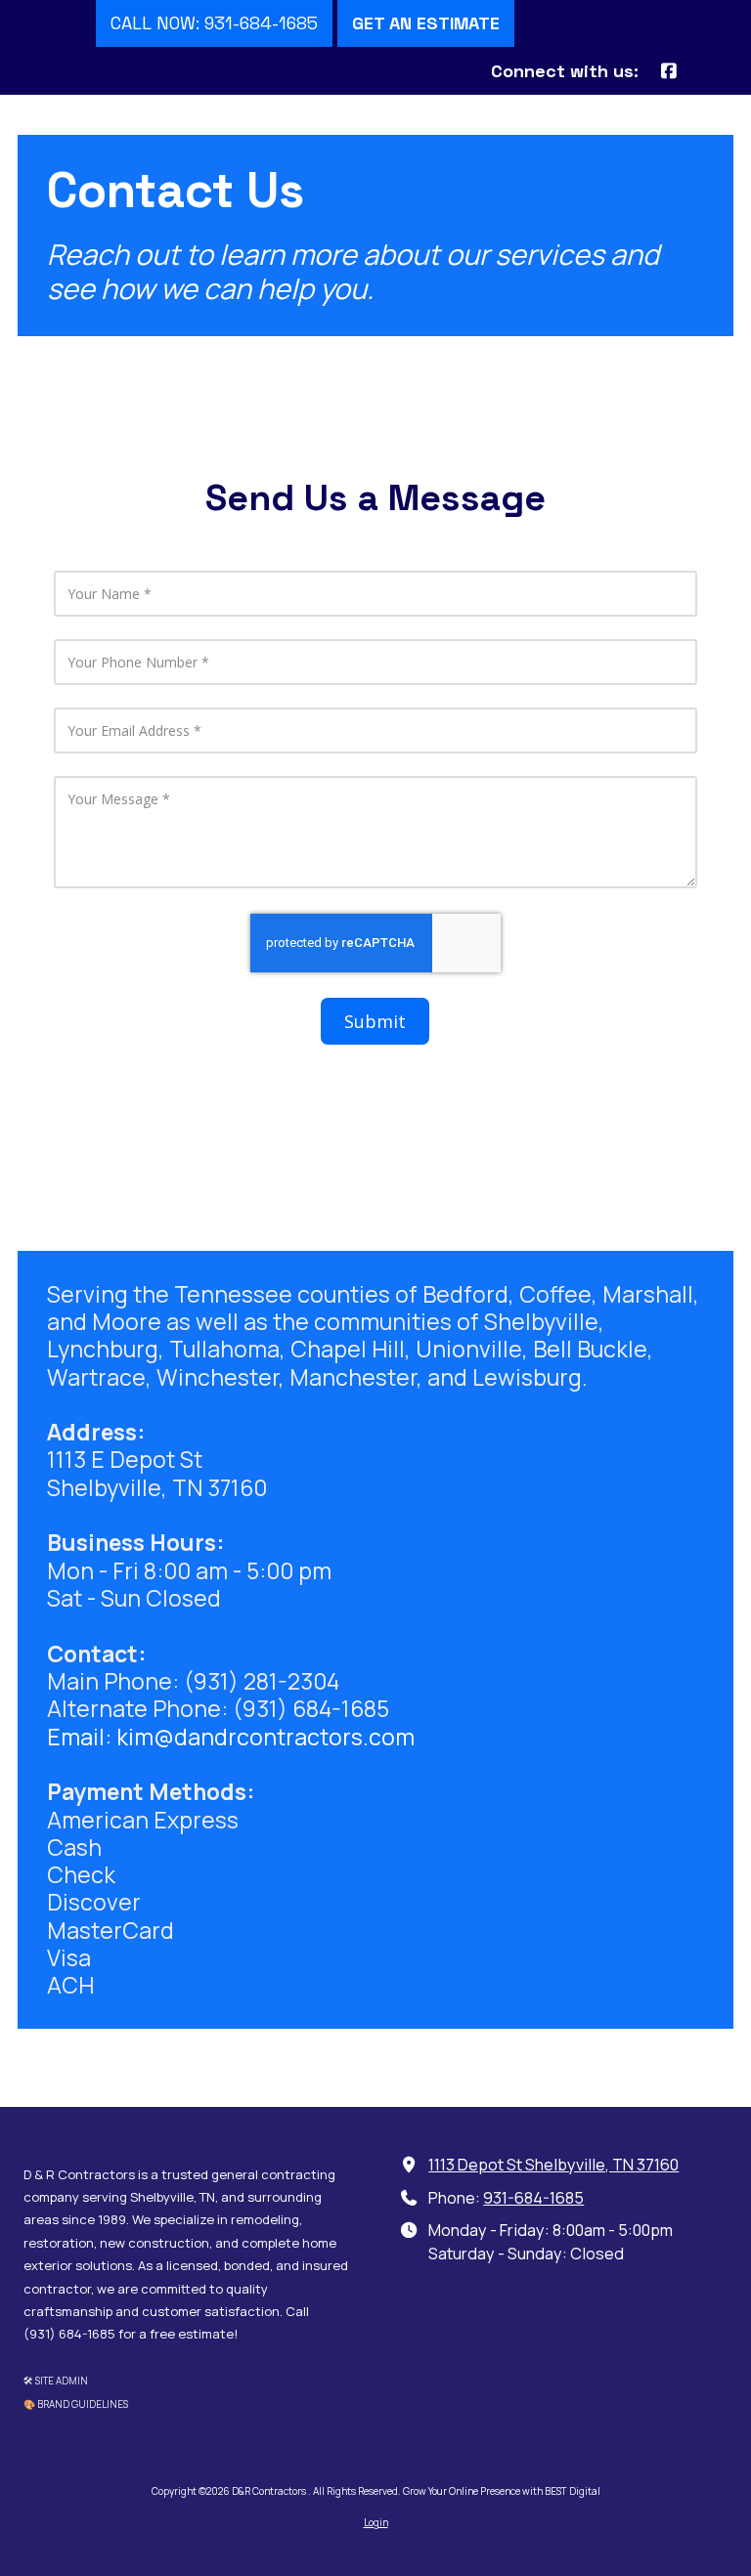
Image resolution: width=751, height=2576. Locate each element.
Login (376, 2522)
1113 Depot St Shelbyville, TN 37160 (553, 2165)
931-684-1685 (533, 2198)
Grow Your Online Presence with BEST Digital (502, 2491)
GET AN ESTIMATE (426, 23)
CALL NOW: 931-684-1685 (214, 23)
